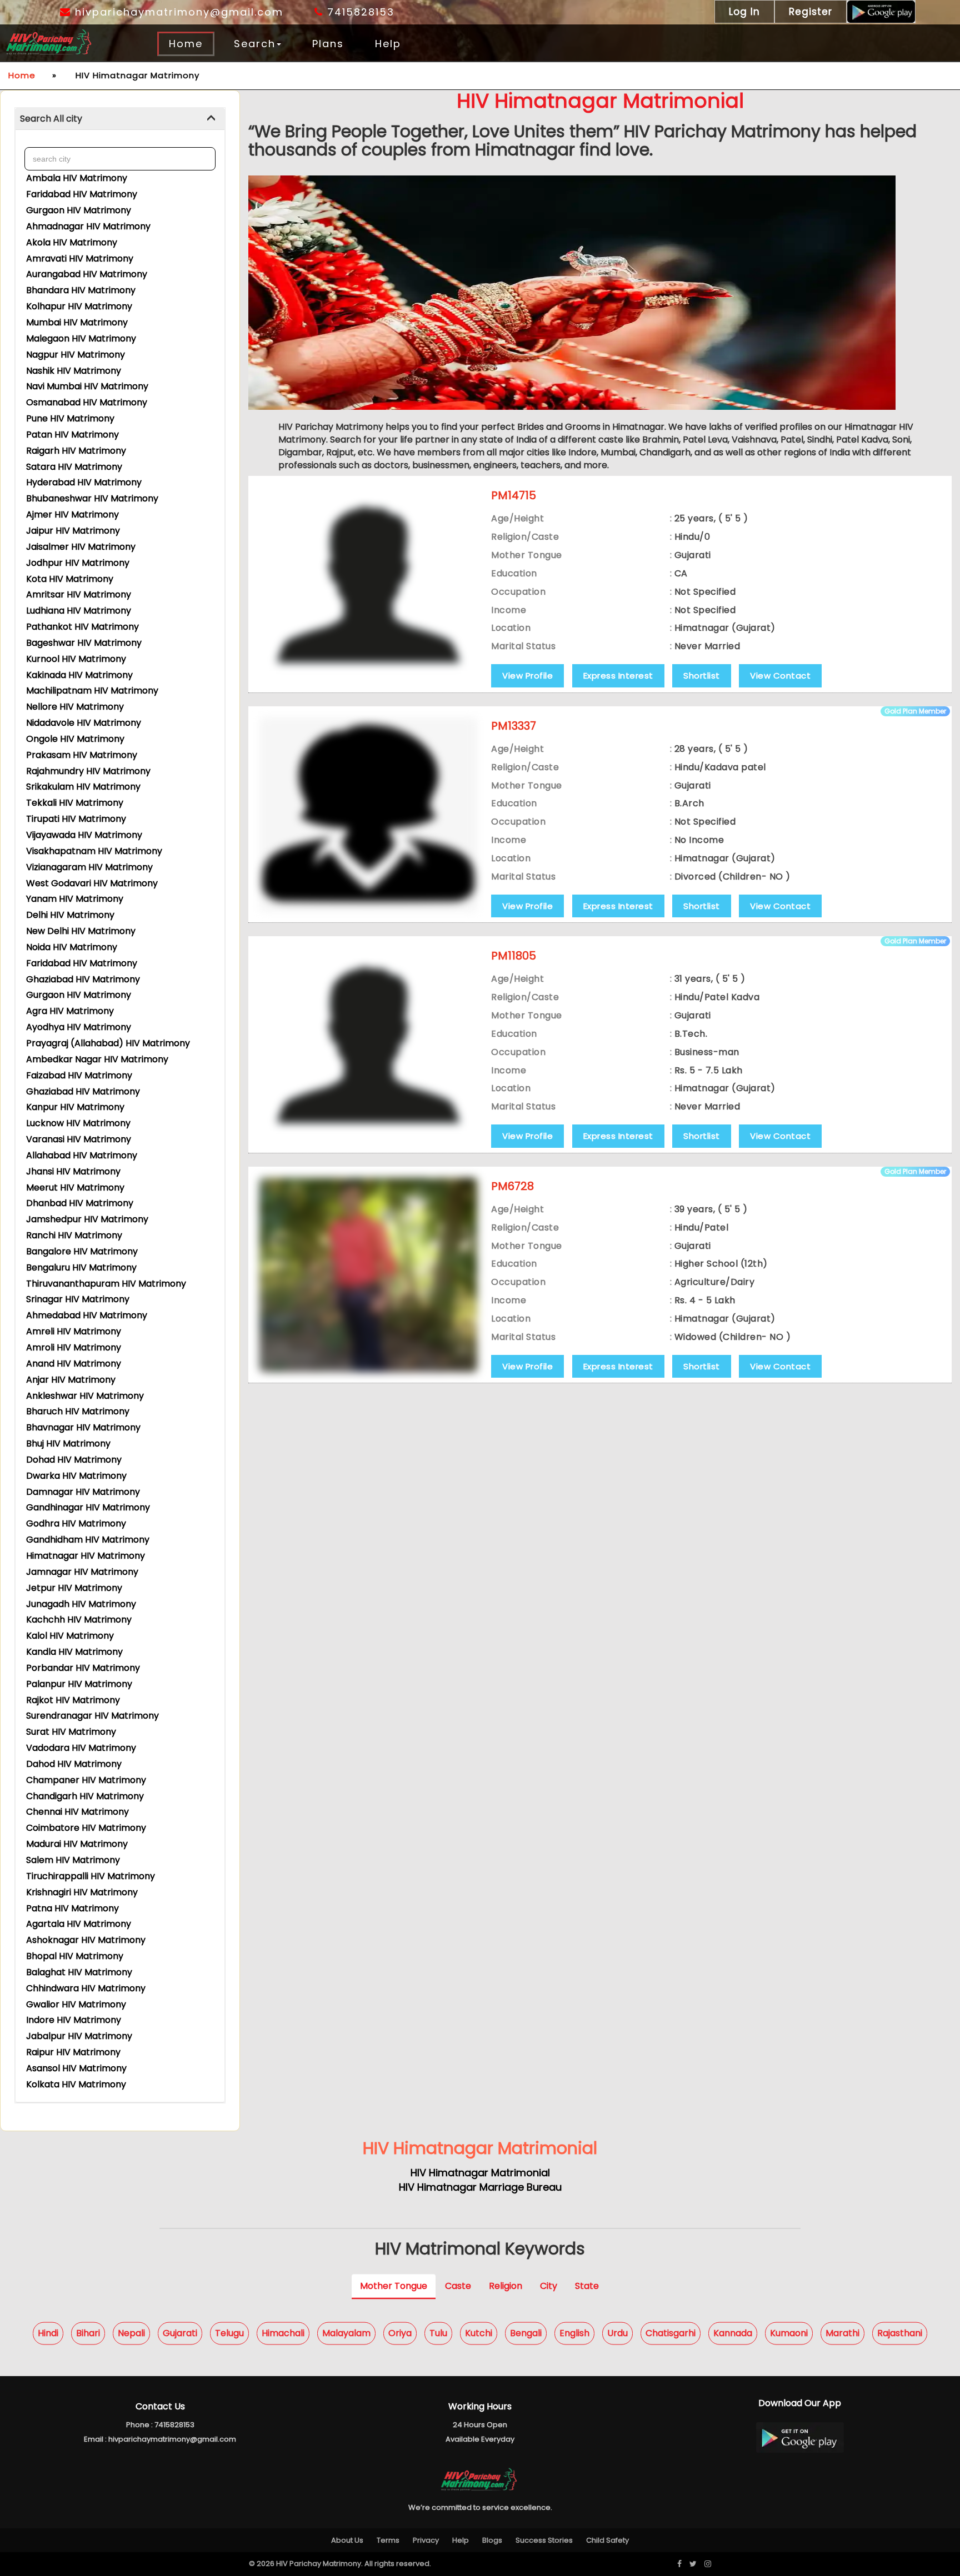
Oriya (400, 2333)
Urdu (617, 2333)
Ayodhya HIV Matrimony (79, 1027)
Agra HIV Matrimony (70, 1011)
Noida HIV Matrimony (72, 947)
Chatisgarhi (671, 2333)
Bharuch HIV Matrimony (78, 1411)
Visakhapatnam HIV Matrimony (94, 851)
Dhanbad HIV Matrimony (80, 1203)
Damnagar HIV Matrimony (83, 1492)
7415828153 (359, 12)
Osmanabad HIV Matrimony (87, 402)
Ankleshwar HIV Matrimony (85, 1396)
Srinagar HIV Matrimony (78, 1299)
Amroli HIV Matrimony (74, 1347)
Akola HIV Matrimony (72, 242)
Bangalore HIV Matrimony (82, 1251)
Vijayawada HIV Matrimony (84, 835)
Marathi (842, 2333)
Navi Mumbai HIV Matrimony (87, 386)
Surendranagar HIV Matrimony (92, 1716)
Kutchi (479, 2333)
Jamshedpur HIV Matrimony (87, 1219)
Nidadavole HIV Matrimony (84, 723)
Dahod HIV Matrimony (74, 1764)
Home (186, 44)
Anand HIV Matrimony (74, 1364)
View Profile (527, 676)
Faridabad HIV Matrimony (82, 194)
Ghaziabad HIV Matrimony (83, 979)
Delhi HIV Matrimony (70, 915)
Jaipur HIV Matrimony (73, 531)
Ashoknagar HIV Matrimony (86, 1940)
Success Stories (544, 2540)
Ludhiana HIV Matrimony (79, 611)
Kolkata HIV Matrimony (76, 2084)
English (574, 2333)
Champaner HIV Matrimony (86, 1780)
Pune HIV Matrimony (70, 418)
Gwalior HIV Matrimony (76, 2004)
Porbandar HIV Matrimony (83, 1668)
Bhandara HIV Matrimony (81, 290)
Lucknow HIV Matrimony (78, 1123)
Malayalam (346, 2333)
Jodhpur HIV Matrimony (78, 563)
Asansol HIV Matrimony (76, 2068)
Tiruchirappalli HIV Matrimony (91, 1876)
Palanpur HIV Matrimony (79, 1684)
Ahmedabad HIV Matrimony (87, 1315)
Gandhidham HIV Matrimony (88, 1540)
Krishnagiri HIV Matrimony (82, 1892)
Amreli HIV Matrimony (74, 1331)
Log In (744, 12)
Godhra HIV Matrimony (76, 1523)
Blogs (492, 2540)
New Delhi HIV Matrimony (81, 931)
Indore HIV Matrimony (74, 2020)
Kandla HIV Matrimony (74, 1652)
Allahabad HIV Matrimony (82, 1155)
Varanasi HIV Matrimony (79, 1139)
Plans (328, 44)
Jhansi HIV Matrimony (73, 1171)
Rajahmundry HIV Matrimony (88, 771)
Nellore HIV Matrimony (75, 707)
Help (388, 44)
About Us (347, 2540)
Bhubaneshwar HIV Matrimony (92, 498)
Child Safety (607, 2540)
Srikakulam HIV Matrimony (83, 787)
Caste (458, 2285)
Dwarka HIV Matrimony (76, 1476)
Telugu (229, 2333)
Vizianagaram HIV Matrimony (89, 867)
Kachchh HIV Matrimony (79, 1620)
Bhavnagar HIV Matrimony (83, 1427)
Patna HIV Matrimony (72, 1908)
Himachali (283, 2333)
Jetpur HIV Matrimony (74, 1588)
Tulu (438, 2333)
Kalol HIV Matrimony (70, 1636)
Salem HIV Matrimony (73, 1860)
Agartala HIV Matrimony (79, 1924)
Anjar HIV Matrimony (71, 1380)
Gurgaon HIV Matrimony (79, 210)
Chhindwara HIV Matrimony (86, 1988)
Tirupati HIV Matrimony (76, 819)
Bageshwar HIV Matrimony (84, 643)
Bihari (88, 2333)
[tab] (120, 119)
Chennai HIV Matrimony (77, 1812)
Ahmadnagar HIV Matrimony (88, 226)
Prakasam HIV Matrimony (82, 755)
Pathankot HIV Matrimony (82, 627)
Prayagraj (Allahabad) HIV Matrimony (108, 1043)
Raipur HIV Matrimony (73, 2052)
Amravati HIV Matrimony (80, 258)
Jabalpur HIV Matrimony (79, 2036)
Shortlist (702, 676)
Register (811, 12)
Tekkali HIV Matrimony (75, 803)
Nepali (131, 2333)
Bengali (526, 2333)
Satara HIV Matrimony (74, 467)
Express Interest (618, 676)
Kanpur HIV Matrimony (75, 1107)
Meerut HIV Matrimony (75, 1187)
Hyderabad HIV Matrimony (84, 482)
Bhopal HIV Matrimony (75, 1956)
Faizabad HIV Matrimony (79, 1075)
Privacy (426, 2540)
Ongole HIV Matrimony (75, 739)
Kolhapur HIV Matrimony (79, 306)
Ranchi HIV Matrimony (74, 1235)
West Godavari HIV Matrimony (92, 883)
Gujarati (180, 2333)
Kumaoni (789, 2333)
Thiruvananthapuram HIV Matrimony (106, 1284)
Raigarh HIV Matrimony (76, 451)
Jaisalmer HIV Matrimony (81, 547)
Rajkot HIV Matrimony (73, 1700)
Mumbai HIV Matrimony (77, 322)
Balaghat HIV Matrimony (79, 1972)
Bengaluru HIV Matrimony (81, 1267)
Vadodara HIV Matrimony (81, 1748)
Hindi (48, 2333)
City (549, 2285)
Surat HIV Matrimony (71, 1732)
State (587, 2285)
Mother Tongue (394, 2285)
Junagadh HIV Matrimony (81, 1604)
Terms (388, 2540)
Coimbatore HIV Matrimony (86, 1828)
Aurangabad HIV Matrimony (87, 274)
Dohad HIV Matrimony (74, 1460)
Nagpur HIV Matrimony (76, 355)
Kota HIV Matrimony (70, 579)
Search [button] (255, 44)
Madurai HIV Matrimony (77, 1844)
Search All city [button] (51, 119)
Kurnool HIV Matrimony (76, 659)
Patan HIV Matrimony (72, 435)
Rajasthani (900, 2333)
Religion (506, 2285)
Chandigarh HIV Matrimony (85, 1796)
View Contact (780, 676)
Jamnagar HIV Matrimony (82, 1572)
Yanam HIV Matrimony (75, 899)
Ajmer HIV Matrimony (72, 514)
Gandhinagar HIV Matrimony (88, 1507)
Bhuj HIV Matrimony (68, 1443)
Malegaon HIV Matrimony (81, 338)
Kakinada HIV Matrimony (79, 675)
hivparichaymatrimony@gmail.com (177, 12)
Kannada (733, 2333)
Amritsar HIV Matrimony (79, 594)
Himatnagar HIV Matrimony (86, 1556)
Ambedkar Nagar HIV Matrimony (97, 1059)
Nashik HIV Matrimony (74, 371)
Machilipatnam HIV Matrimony (92, 691)
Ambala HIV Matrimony (77, 178)
